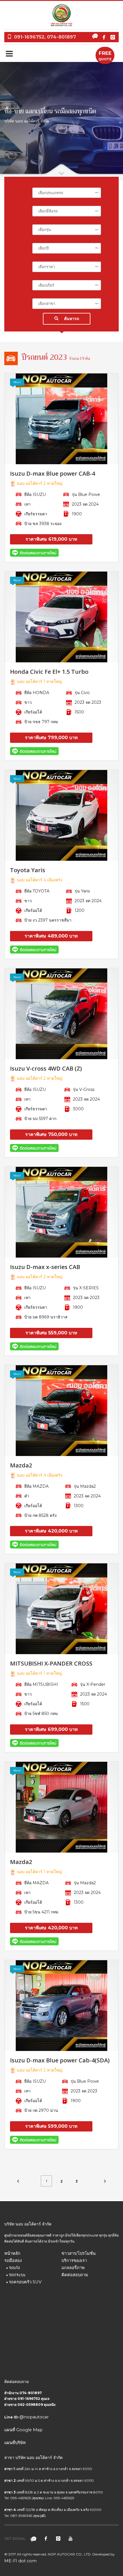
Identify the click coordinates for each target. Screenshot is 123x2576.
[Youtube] (70, 2539)
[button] (67, 193)
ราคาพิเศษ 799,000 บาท (51, 738)
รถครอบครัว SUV (25, 2282)
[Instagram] (113, 37)
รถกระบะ (17, 2275)
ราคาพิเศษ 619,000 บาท (51, 539)
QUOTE (105, 56)
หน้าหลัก (12, 2253)
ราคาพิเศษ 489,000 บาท (51, 936)
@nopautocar (34, 2417)
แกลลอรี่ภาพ (73, 2268)
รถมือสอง (13, 2261)
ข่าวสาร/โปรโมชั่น (79, 2253)
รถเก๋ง (14, 2268)
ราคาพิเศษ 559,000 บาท (51, 1333)
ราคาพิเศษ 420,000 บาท (51, 1531)
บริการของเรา (74, 2261)
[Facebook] (104, 37)
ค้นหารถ (72, 319)
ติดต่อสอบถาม (75, 2275)
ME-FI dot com (20, 2561)
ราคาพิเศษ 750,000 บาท (51, 1134)
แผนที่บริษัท (15, 2443)
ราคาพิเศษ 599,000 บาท (51, 2126)
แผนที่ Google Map (23, 2430)
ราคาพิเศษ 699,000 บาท (51, 1729)
